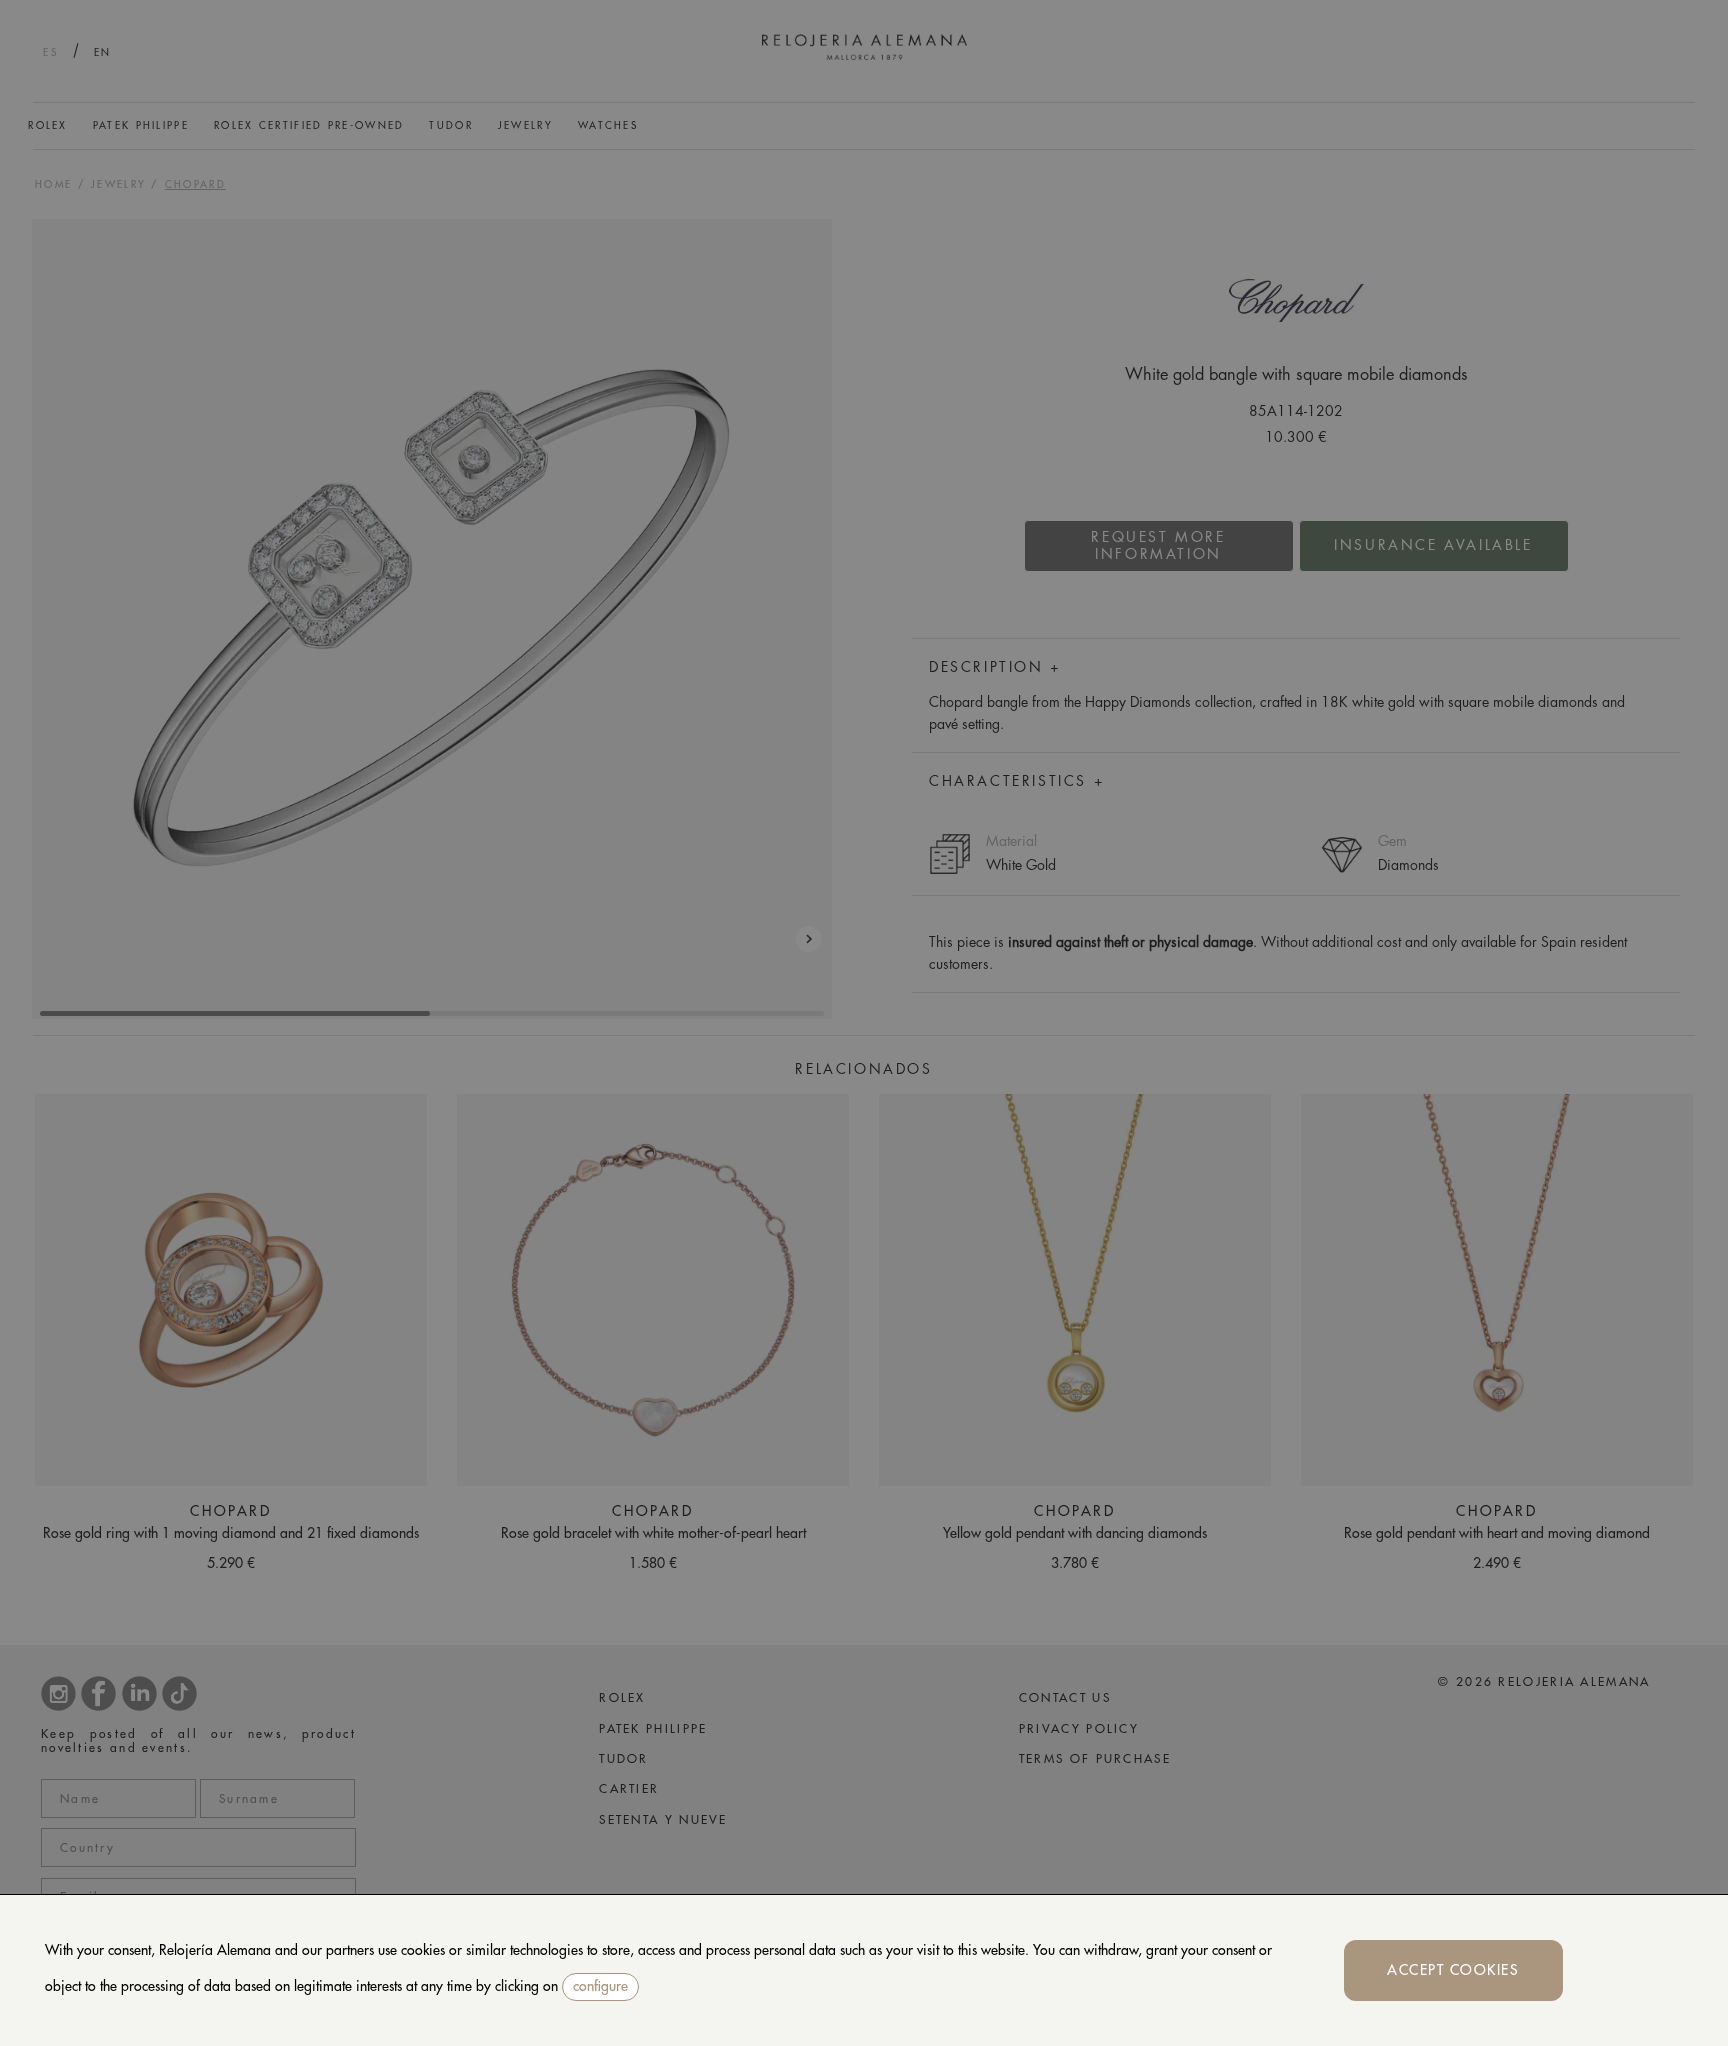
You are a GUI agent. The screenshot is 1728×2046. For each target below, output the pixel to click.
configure (600, 1986)
